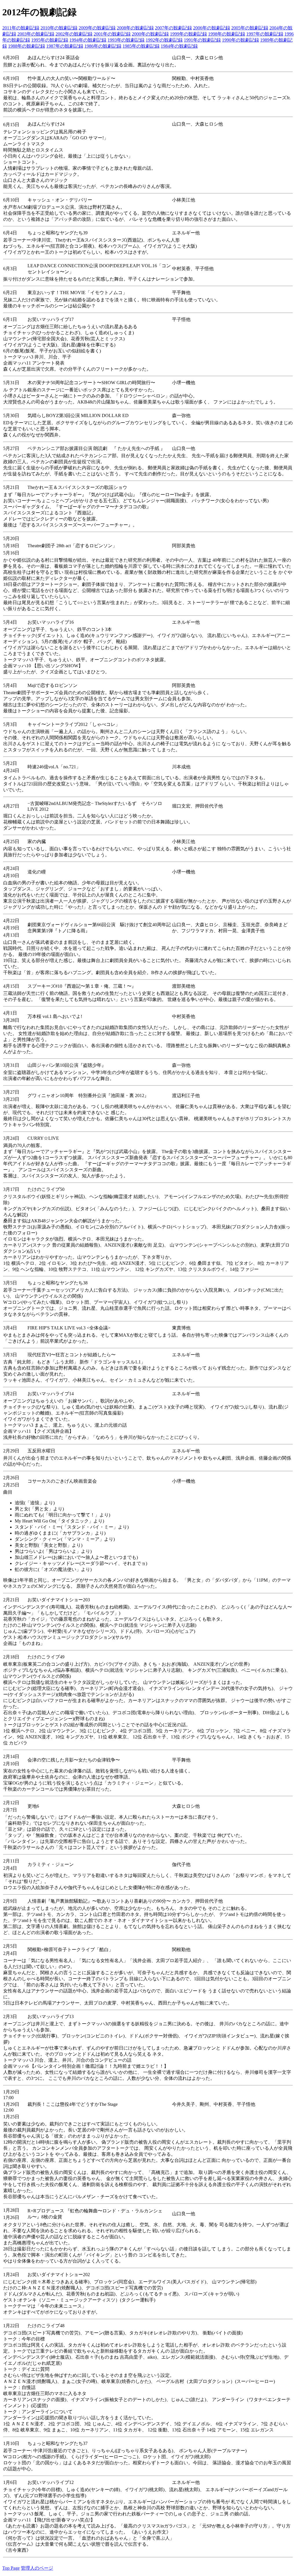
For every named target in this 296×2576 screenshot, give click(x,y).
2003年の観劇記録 (36, 34)
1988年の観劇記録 (27, 46)
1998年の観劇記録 (227, 34)
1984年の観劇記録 (179, 46)
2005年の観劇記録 (250, 28)
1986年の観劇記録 (103, 46)
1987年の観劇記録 (65, 46)
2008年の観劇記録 (135, 28)
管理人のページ (37, 2568)
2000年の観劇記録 (150, 34)
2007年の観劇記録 (173, 28)
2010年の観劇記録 (59, 28)
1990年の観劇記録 (240, 40)
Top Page (11, 2568)
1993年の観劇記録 (126, 40)
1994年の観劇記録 (88, 40)
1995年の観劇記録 (50, 40)
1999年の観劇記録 (188, 34)
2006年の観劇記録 (212, 28)
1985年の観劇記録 (141, 46)
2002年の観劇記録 (74, 34)
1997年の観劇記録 (265, 34)
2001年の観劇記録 (112, 34)
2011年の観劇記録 (21, 28)
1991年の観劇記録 (202, 40)
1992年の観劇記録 (164, 40)
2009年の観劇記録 (97, 28)
